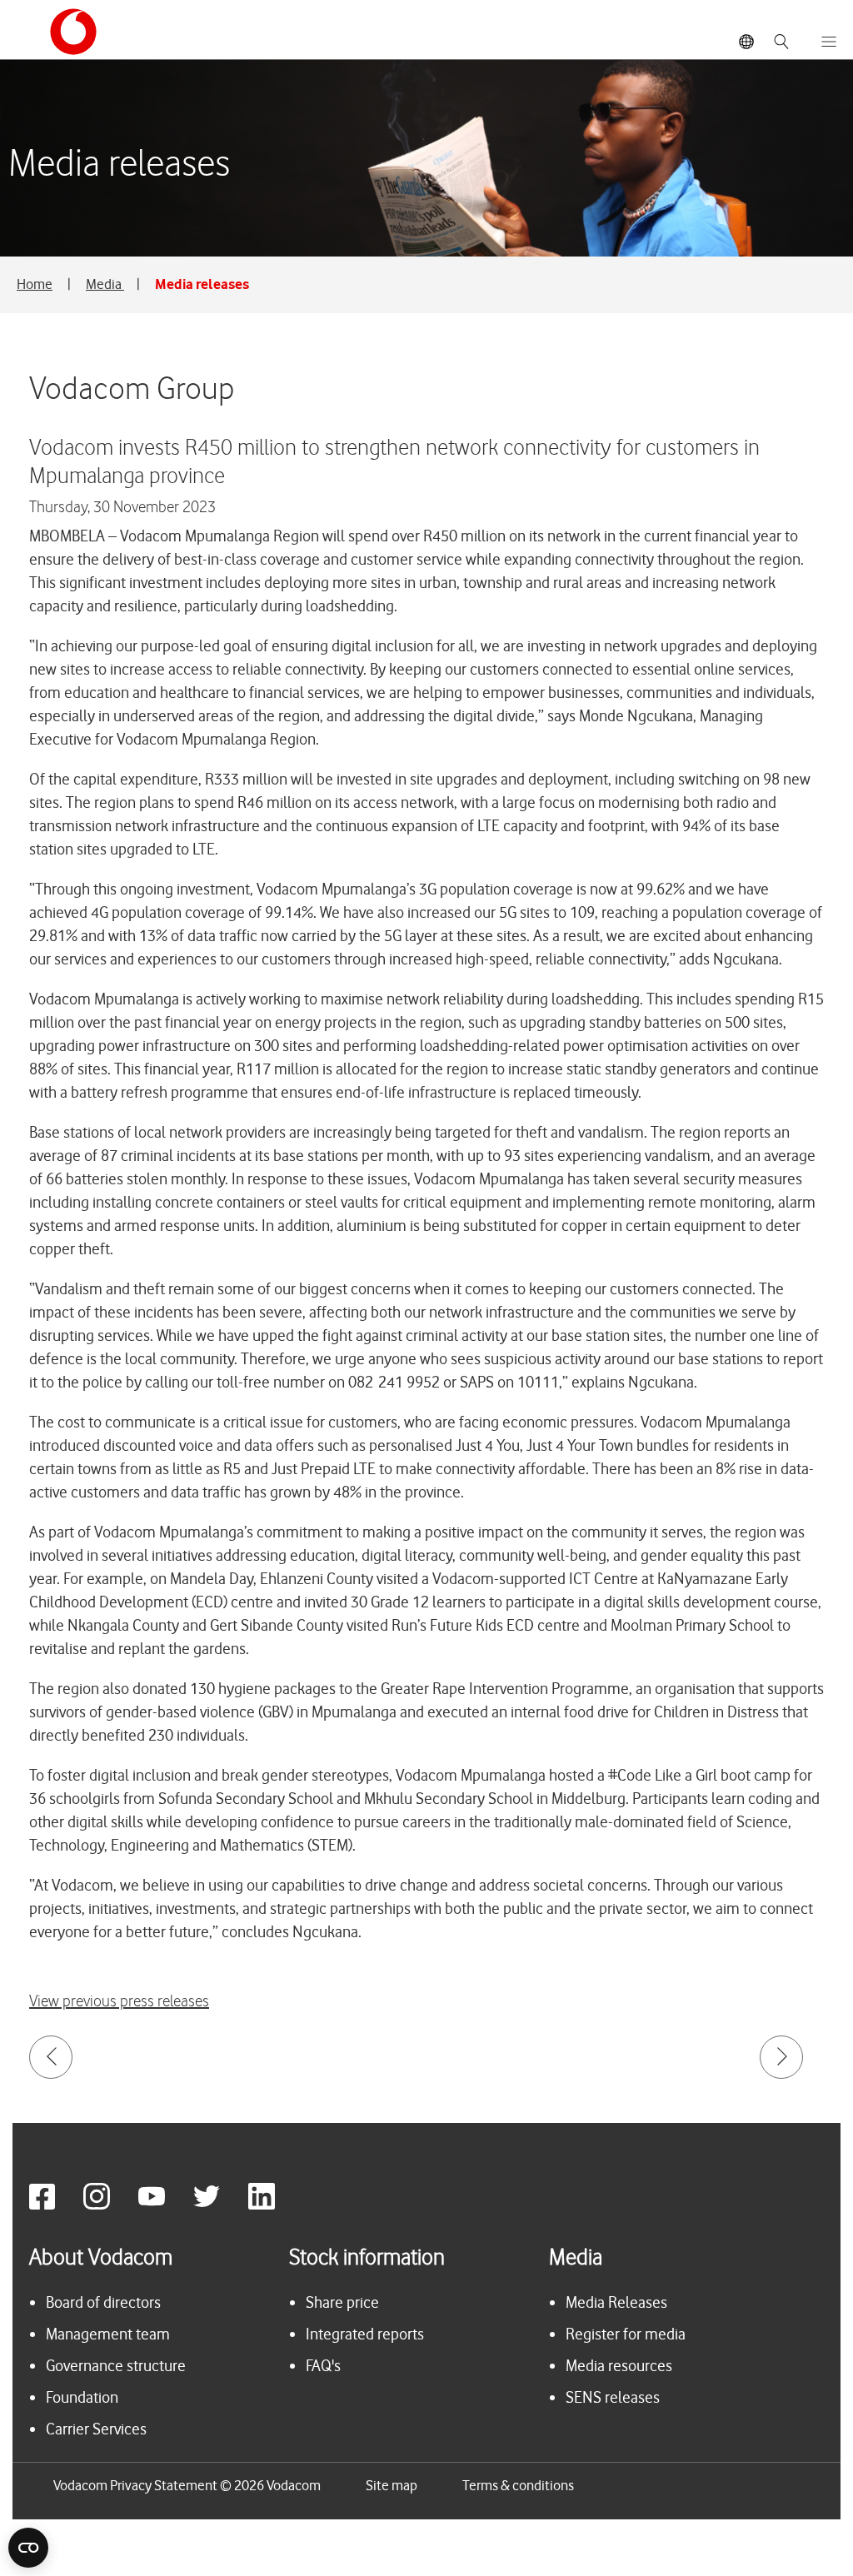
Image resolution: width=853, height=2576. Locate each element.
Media (105, 284)
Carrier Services (96, 2429)
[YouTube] (164, 2205)
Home (35, 284)
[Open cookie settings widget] (28, 2548)
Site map (392, 2485)
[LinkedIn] (274, 2205)
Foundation (82, 2397)
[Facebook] (55, 2205)
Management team (108, 2334)
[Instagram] (109, 2205)
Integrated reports (365, 2334)
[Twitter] (219, 2205)
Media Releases (616, 2302)
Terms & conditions (518, 2485)
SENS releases (613, 2397)
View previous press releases (119, 2002)
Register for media (626, 2334)
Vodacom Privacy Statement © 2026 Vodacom (187, 2485)
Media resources (619, 2366)
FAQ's (323, 2366)
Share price (342, 2302)
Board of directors (103, 2302)
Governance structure (116, 2366)
